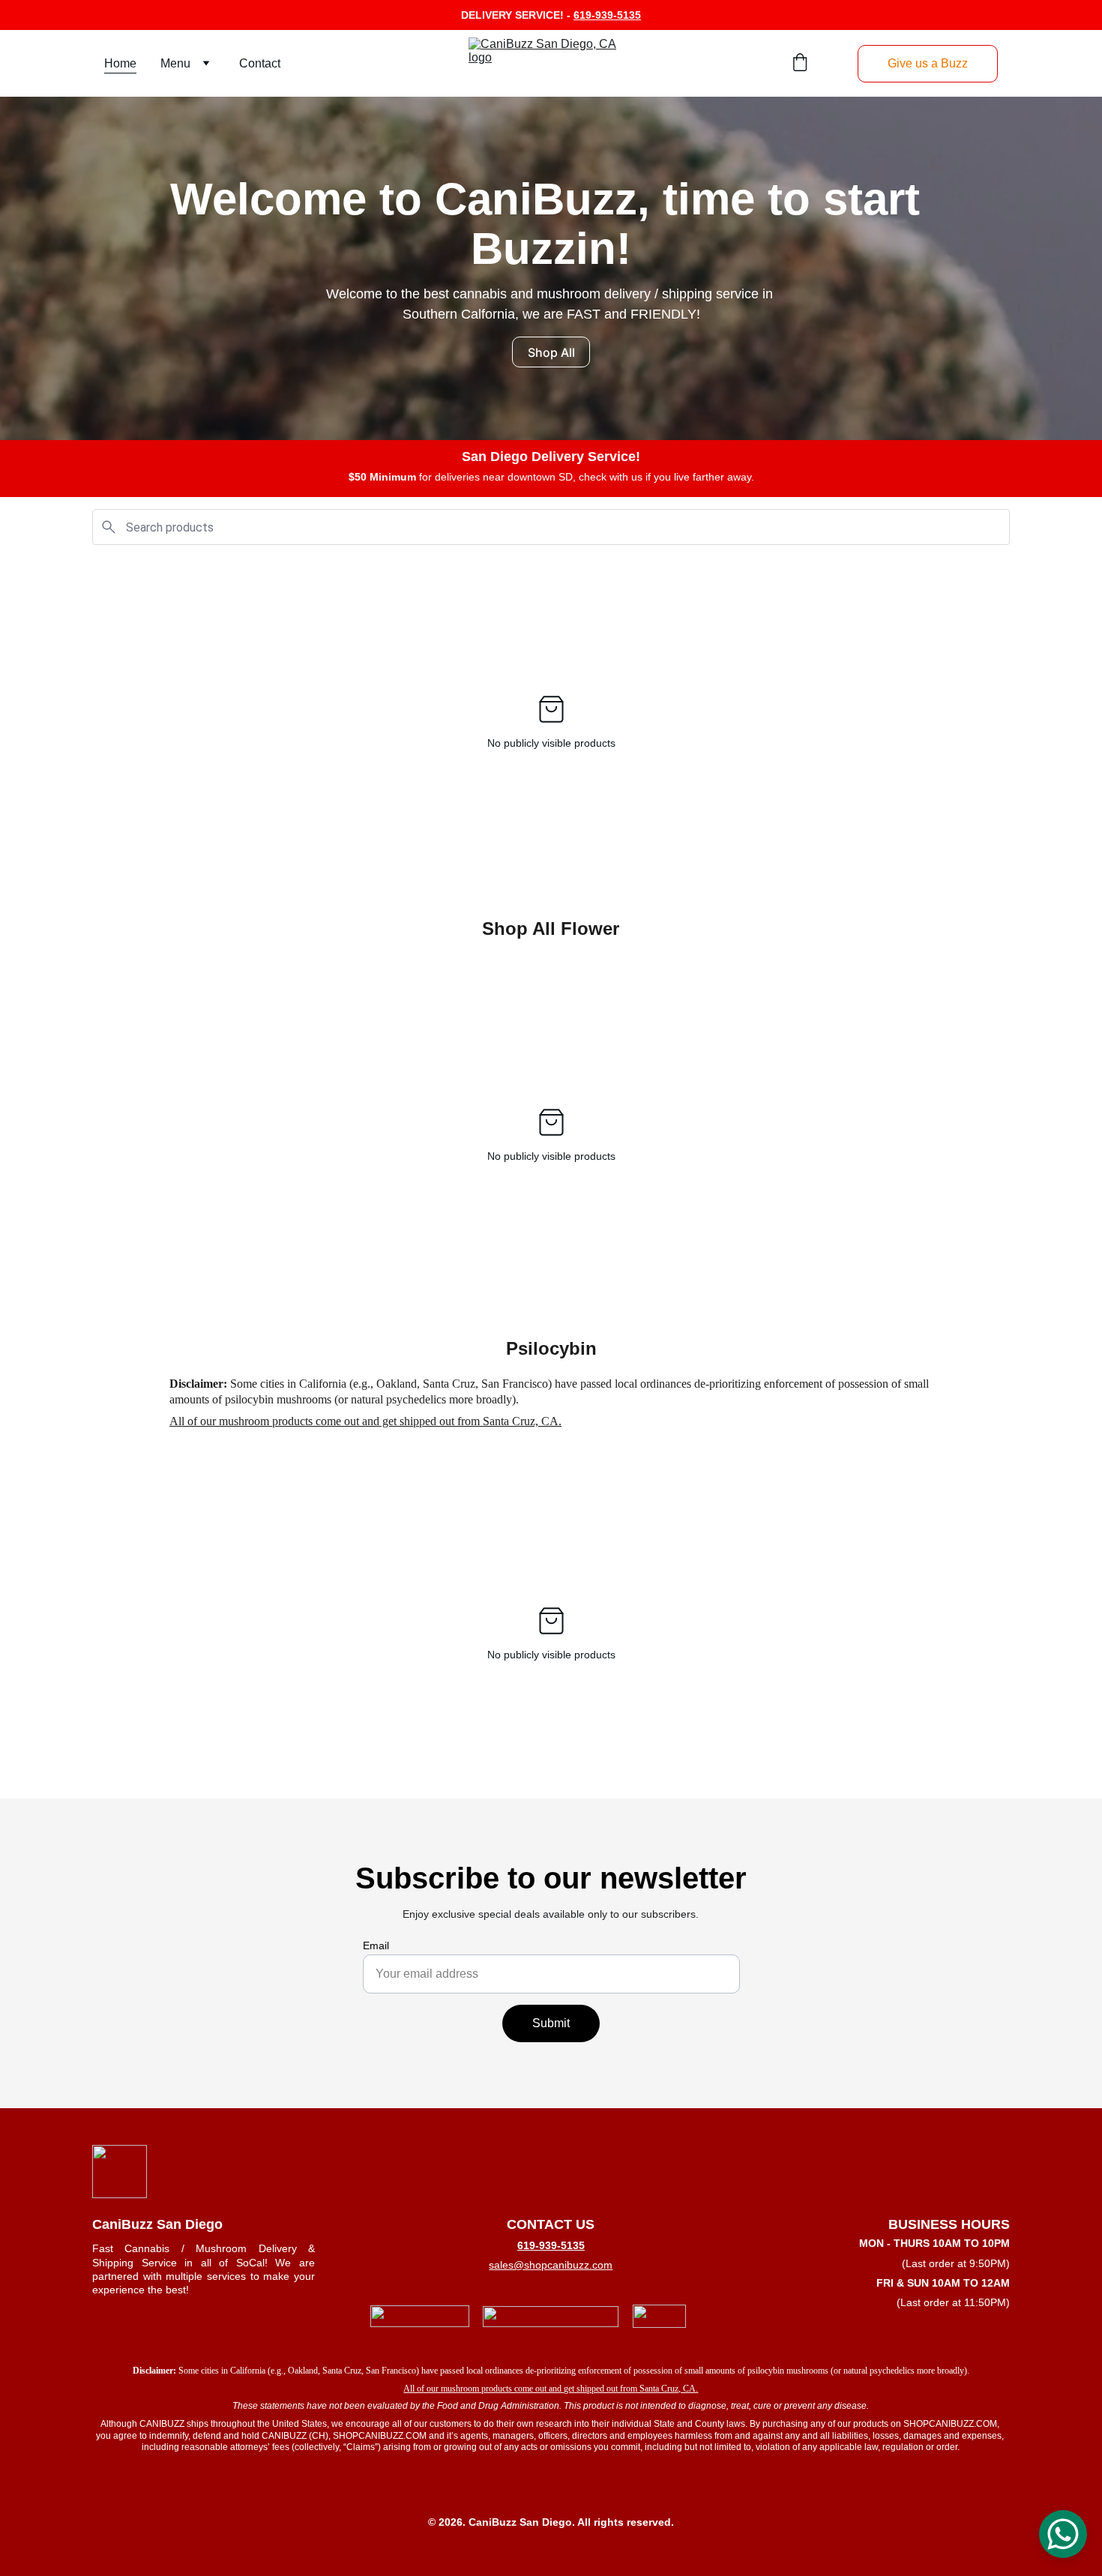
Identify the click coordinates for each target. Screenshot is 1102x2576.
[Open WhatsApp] (1063, 2534)
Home (120, 63)
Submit (551, 2023)
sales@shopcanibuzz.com (551, 2265)
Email (376, 1945)
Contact (260, 63)
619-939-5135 (607, 15)
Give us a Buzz (928, 63)
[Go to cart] (800, 64)
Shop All (551, 352)
